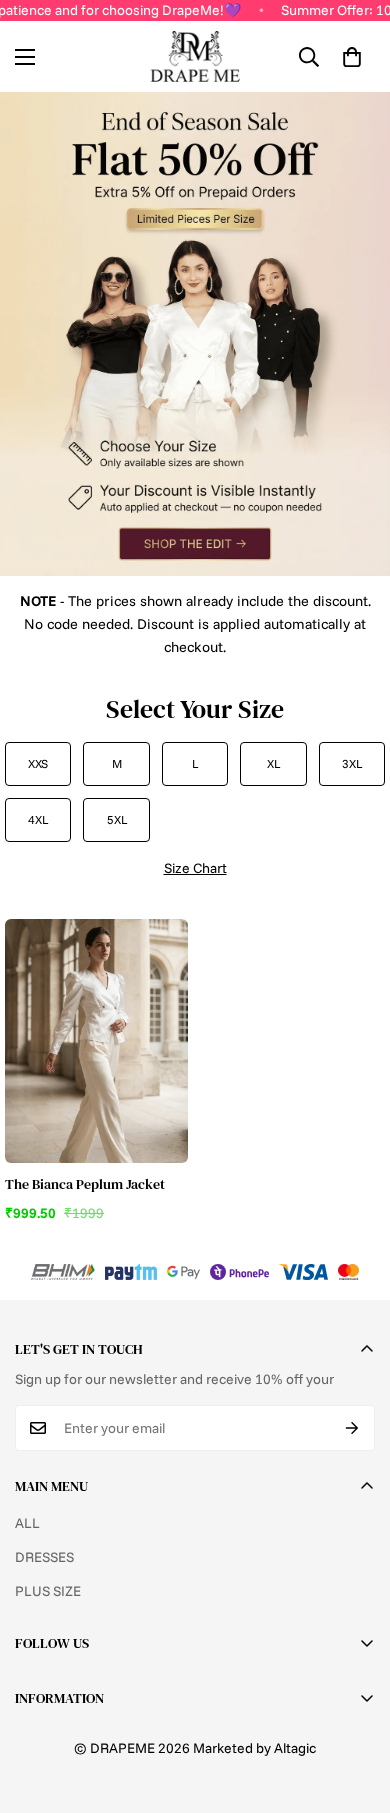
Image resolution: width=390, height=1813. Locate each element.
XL (273, 763)
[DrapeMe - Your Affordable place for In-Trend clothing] (195, 56)
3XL (352, 763)
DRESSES (44, 1557)
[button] (352, 57)
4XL (38, 819)
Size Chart (195, 868)
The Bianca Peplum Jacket (85, 1184)
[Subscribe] (352, 1428)
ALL (27, 1523)
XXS (38, 763)
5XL (117, 819)
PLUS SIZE (48, 1591)
